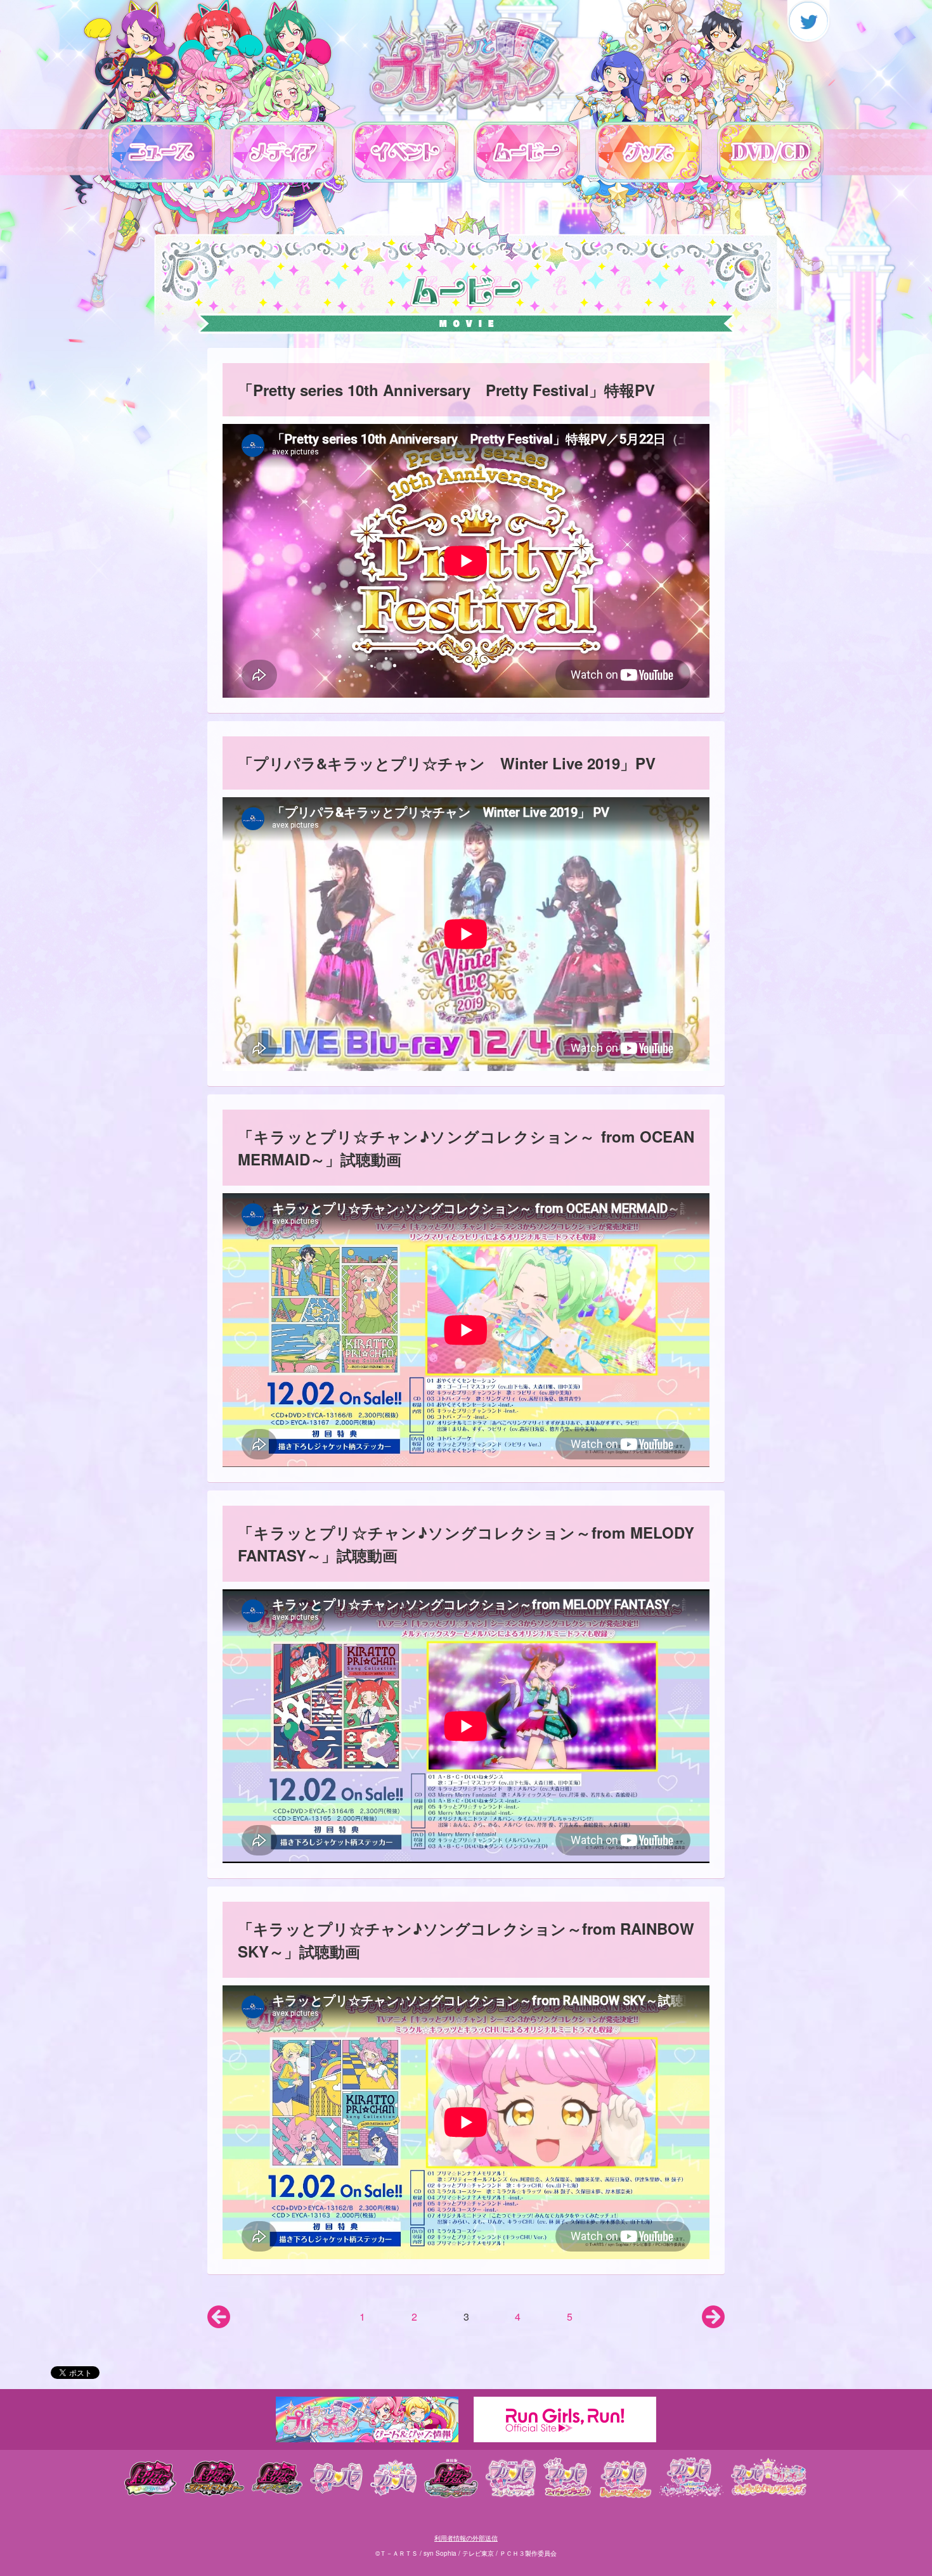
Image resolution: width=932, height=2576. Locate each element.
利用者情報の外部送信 (466, 2538)
